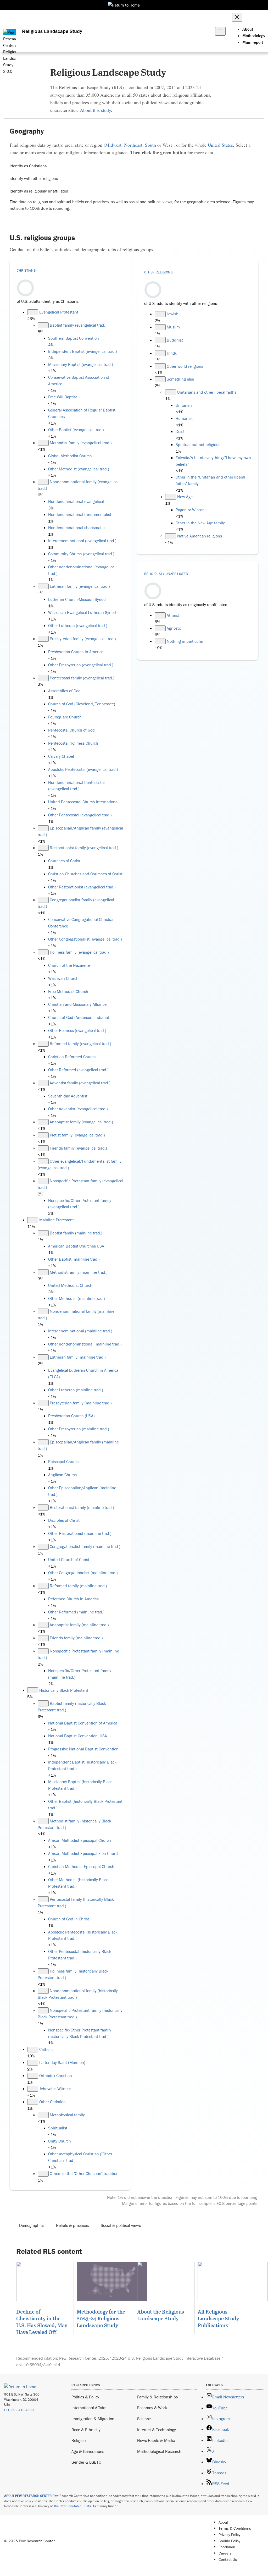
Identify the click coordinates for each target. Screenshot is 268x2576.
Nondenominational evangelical (76, 501)
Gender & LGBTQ (86, 2462)
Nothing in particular (185, 641)
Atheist (173, 615)
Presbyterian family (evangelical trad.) (83, 639)
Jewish (173, 314)
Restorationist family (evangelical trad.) (84, 848)
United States (220, 145)
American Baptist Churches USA (76, 1246)
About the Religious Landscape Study (161, 2315)
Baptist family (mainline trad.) (76, 1233)
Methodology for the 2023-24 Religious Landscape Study (101, 2318)
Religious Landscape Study (52, 31)
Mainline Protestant (57, 1220)
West (167, 145)
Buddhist (175, 340)
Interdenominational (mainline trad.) (80, 1331)
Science (144, 2419)
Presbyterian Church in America (76, 652)
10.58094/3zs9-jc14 (42, 2365)
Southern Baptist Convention (74, 338)
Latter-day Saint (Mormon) (62, 2062)
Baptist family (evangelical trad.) (78, 325)
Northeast (133, 145)
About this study (95, 110)
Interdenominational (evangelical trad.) (82, 541)
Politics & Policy (85, 2397)
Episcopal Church (63, 1462)
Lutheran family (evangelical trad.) (80, 586)
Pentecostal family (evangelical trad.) (82, 678)
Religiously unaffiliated (166, 574)
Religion (79, 2440)
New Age (185, 497)
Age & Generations (88, 2451)
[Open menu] (220, 31)
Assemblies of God (64, 691)
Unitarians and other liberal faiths (207, 392)
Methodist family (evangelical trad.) (81, 443)
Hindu (172, 353)
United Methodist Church (70, 1285)
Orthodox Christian (56, 2075)
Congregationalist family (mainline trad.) (85, 1546)
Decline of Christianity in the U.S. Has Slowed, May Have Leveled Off (42, 2322)
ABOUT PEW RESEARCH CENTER (28, 2496)
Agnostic (174, 628)
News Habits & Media (156, 2440)
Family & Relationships (157, 2397)
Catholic (46, 2049)
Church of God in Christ (69, 1919)
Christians (26, 270)
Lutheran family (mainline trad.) (78, 1357)
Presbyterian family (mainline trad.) (81, 1403)
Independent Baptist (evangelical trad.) (83, 351)
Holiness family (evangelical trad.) (79, 952)
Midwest (113, 145)
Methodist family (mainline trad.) (79, 1272)
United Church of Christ (69, 1559)
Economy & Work (152, 2408)
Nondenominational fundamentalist (80, 514)
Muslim (173, 327)
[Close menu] (237, 17)
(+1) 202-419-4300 (19, 2410)
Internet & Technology (157, 2430)
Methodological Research (159, 2451)
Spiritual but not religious (198, 444)
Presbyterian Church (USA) (71, 1416)
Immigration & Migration (93, 2419)
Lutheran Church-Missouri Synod (77, 599)
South (150, 145)
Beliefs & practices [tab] (72, 2225)
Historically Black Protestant (64, 1690)
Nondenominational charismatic (76, 528)
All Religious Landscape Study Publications (218, 2318)
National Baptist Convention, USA (78, 1736)
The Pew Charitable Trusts (72, 2506)
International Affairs (89, 2408)
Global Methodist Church (70, 456)
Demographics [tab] (32, 2225)
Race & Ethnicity (86, 2430)
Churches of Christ (64, 861)
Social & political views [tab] (121, 2225)
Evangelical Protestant (59, 312)
